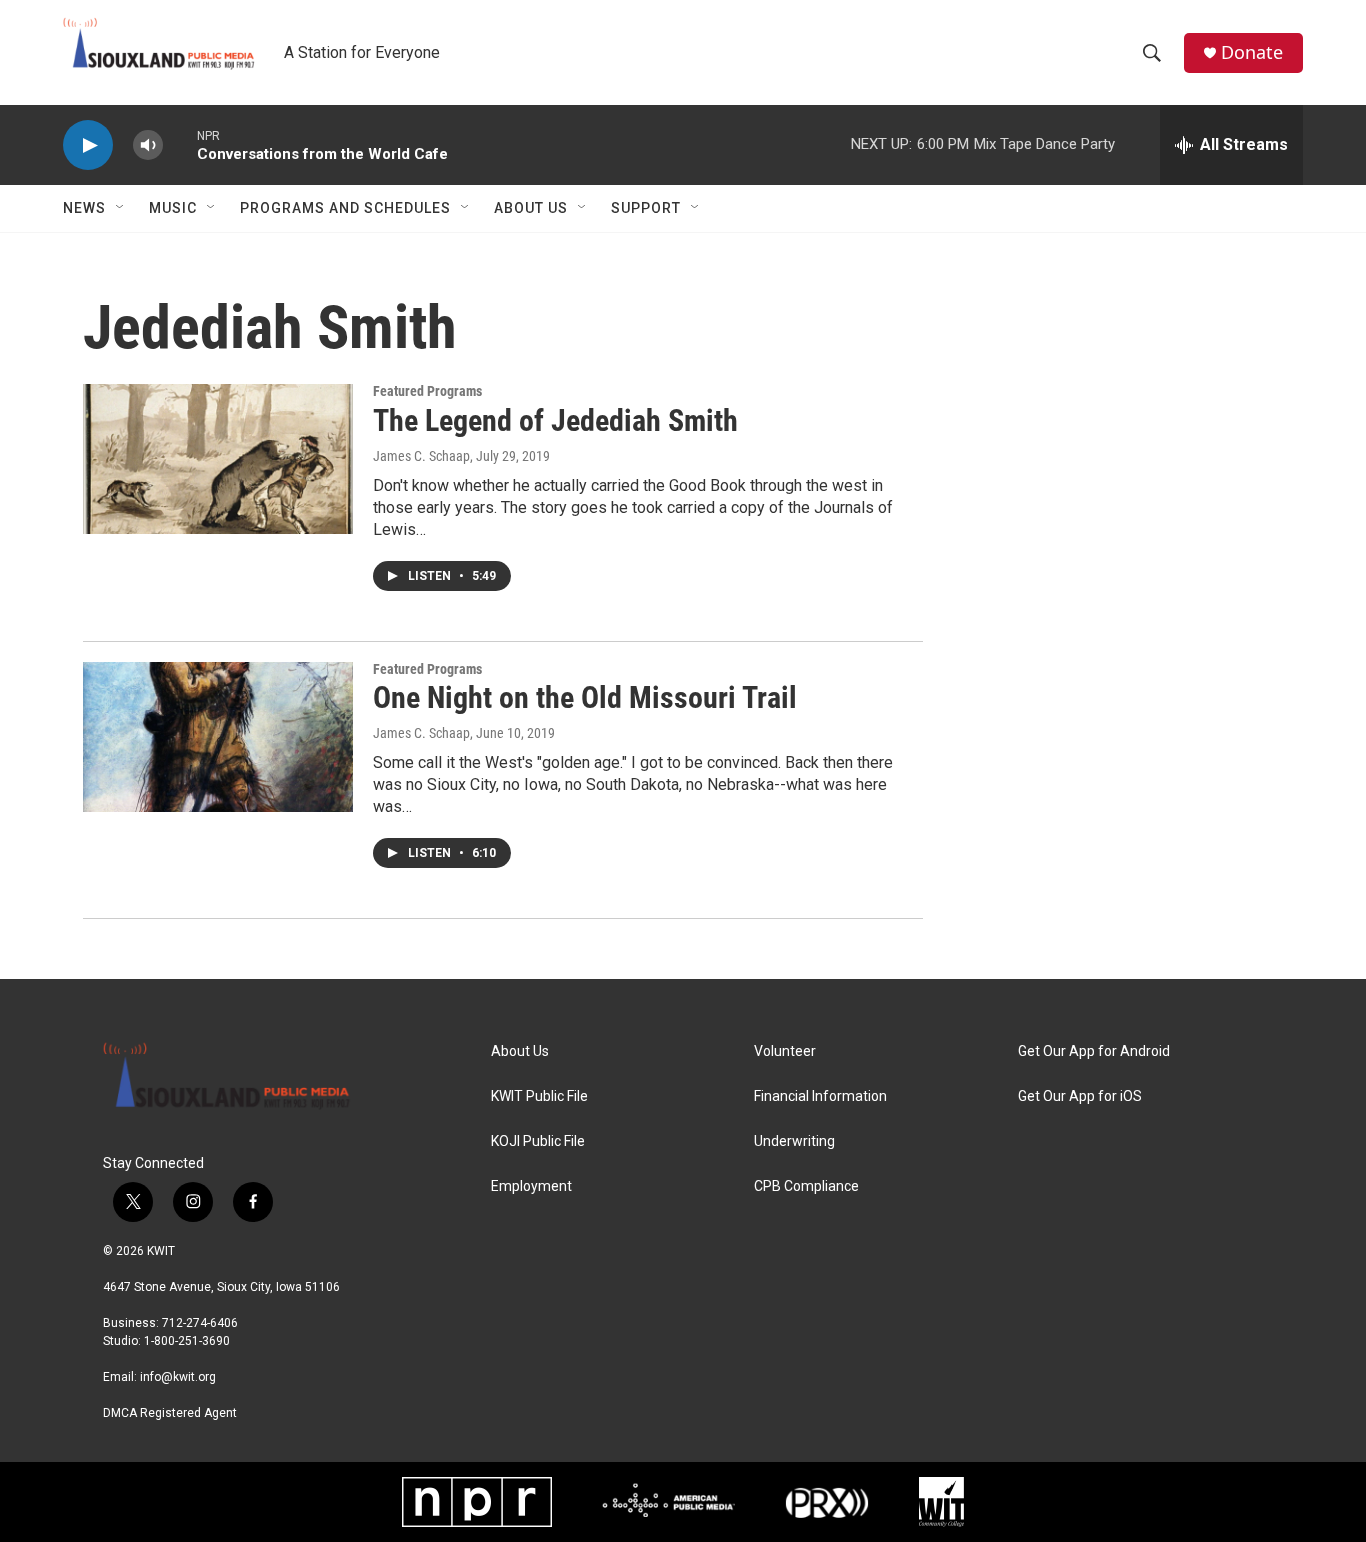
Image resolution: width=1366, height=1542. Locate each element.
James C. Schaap (421, 456)
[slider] (180, 144)
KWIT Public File (539, 1096)
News (84, 208)
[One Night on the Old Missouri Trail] (218, 737)
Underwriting (794, 1141)
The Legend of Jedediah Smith (555, 420)
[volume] (148, 145)
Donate (1252, 52)
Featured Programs (427, 391)
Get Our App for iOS (1080, 1096)
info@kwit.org (178, 1377)
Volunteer (785, 1051)
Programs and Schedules (345, 208)
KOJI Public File (538, 1141)
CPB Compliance (806, 1186)
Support (646, 208)
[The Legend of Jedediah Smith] (218, 459)
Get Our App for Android (1094, 1051)
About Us (531, 208)
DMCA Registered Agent (170, 1413)
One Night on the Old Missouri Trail (585, 697)
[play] (88, 145)
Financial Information (820, 1096)
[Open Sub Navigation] (121, 208)
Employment (531, 1186)
